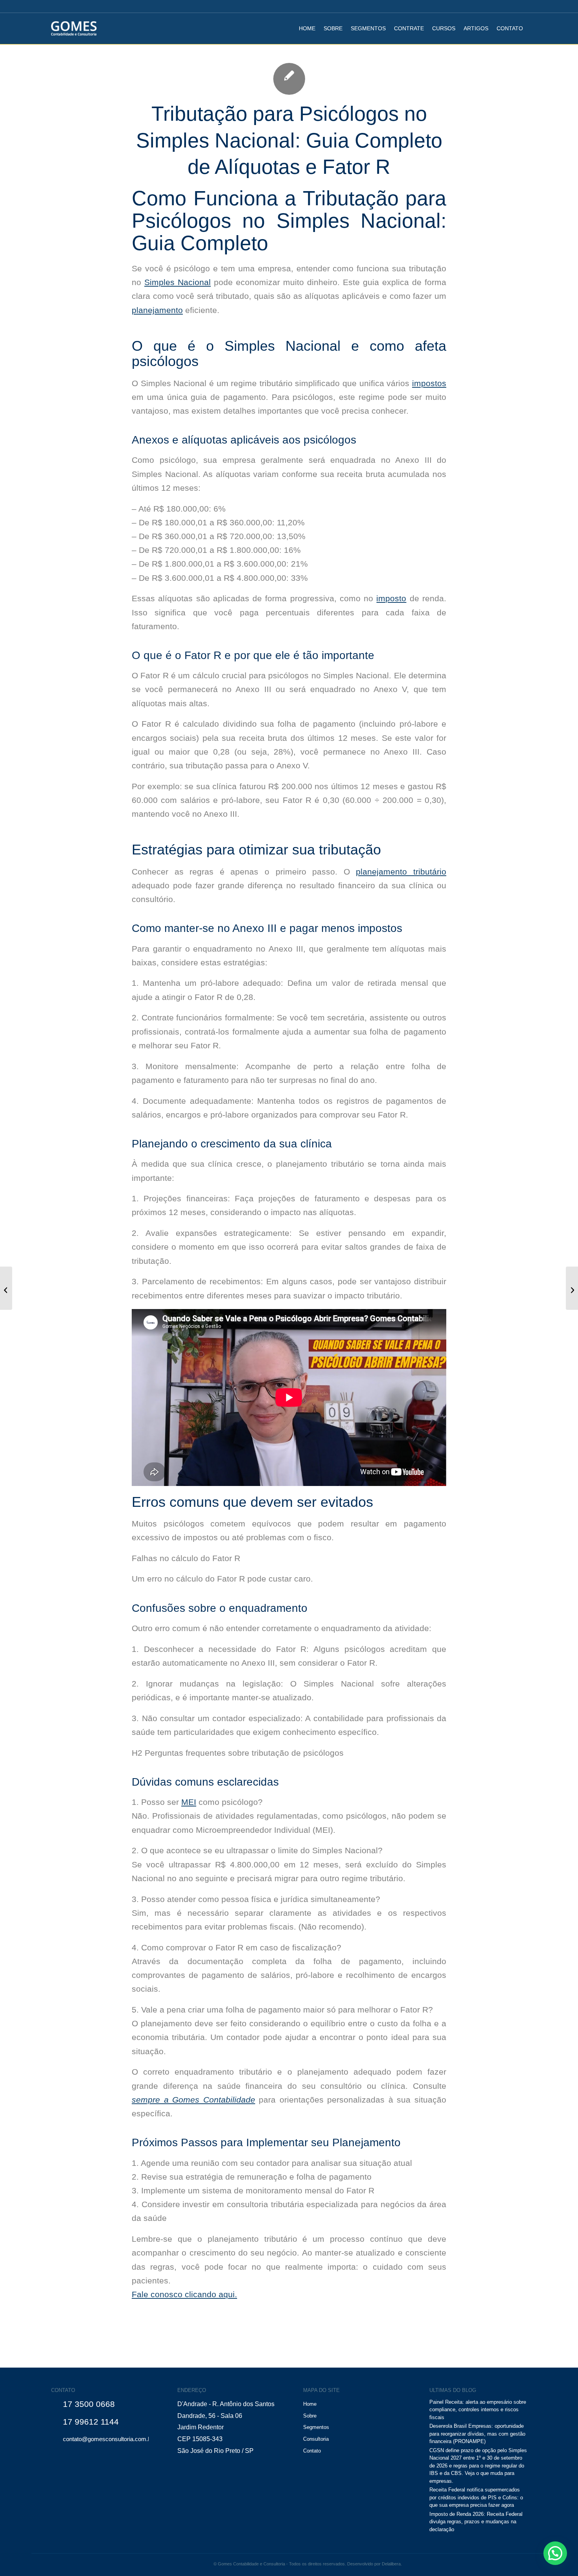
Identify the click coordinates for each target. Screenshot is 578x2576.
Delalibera (391, 2564)
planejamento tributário (401, 872)
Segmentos (316, 2427)
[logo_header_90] (74, 28)
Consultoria (316, 2439)
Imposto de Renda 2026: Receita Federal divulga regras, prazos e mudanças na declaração (476, 2522)
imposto (391, 598)
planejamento (157, 310)
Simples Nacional (178, 282)
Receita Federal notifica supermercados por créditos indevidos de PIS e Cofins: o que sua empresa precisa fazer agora (476, 2497)
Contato (312, 2451)
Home (310, 2404)
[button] (555, 2553)
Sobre (310, 2416)
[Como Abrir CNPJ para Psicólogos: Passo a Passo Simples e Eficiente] (6, 1288)
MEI (189, 1802)
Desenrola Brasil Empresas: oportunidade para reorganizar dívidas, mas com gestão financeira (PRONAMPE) (477, 2434)
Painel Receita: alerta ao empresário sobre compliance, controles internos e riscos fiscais (478, 2410)
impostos (429, 383)
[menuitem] (307, 28)
